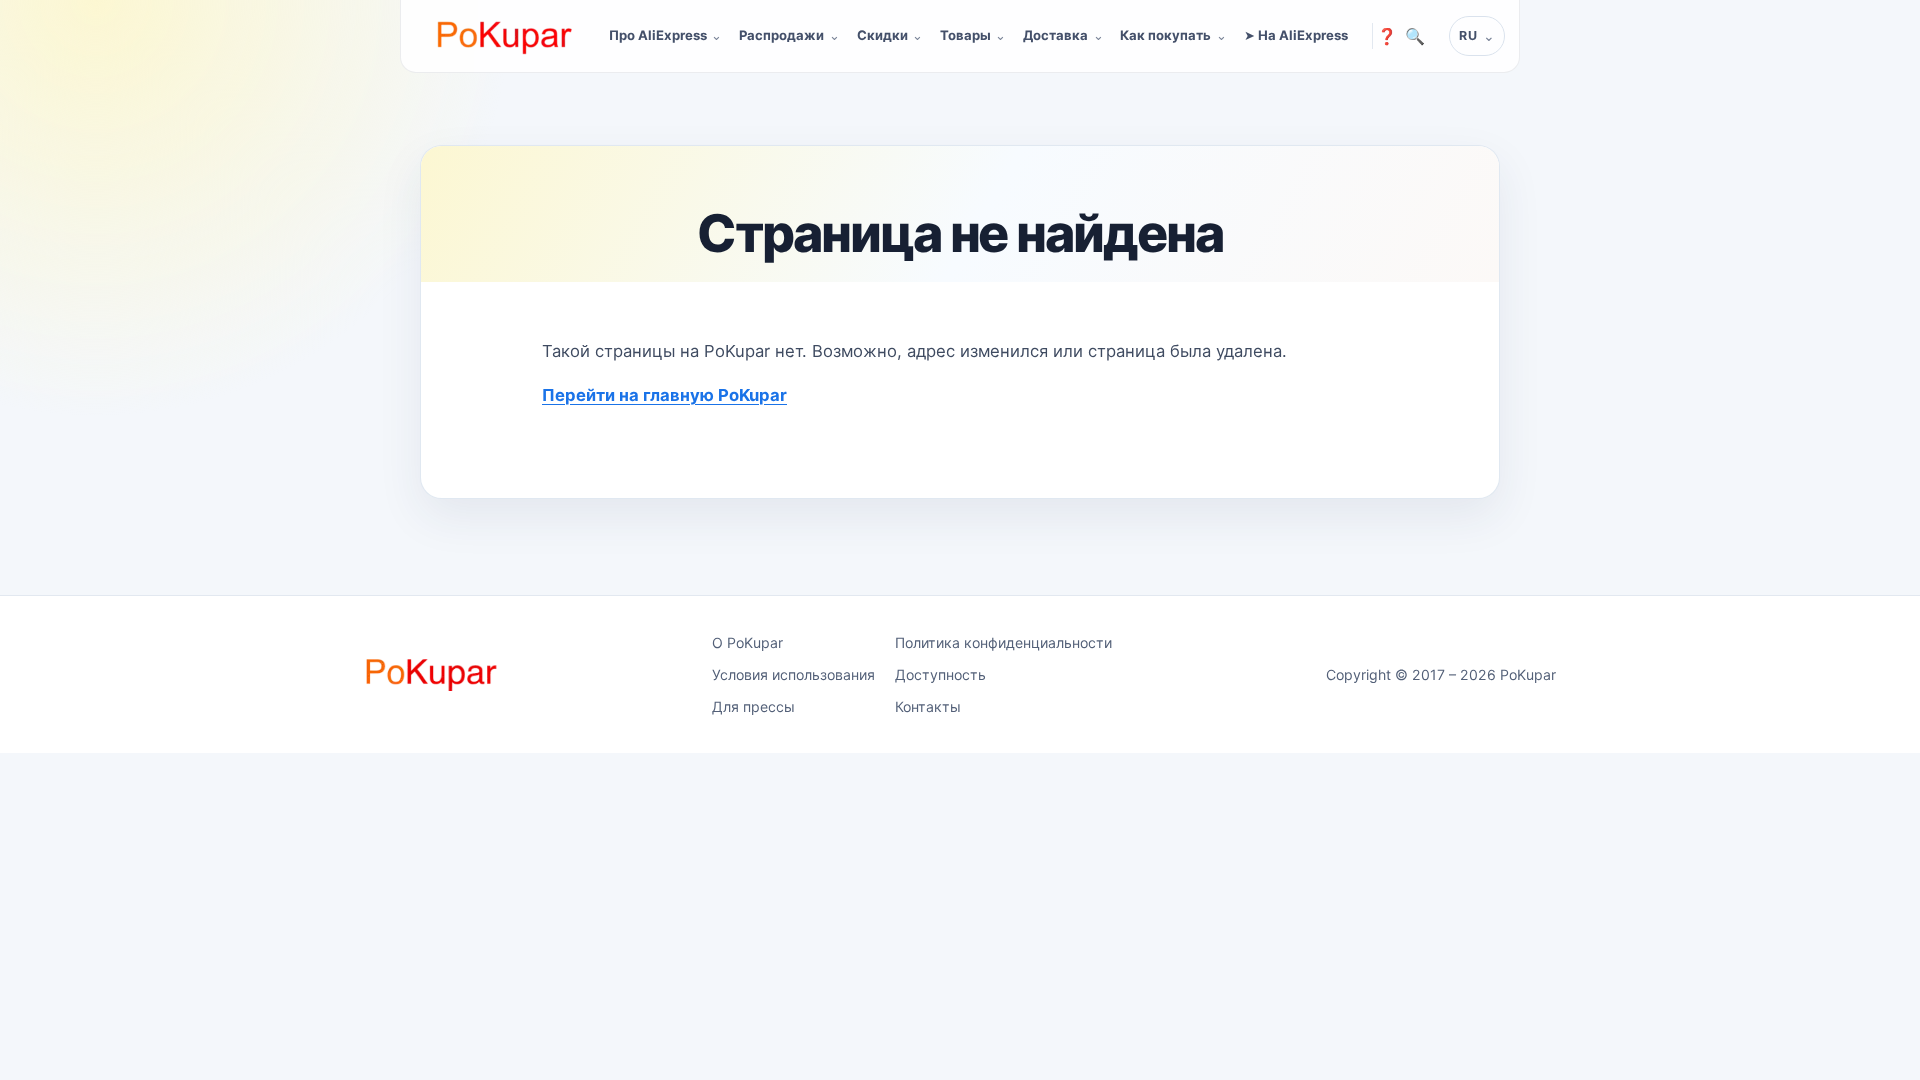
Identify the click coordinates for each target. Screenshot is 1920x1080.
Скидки (882, 35)
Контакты (928, 706)
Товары (965, 35)
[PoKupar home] (505, 36)
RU (1468, 35)
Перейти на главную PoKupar (664, 395)
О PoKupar (747, 642)
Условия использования (793, 674)
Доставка (1055, 35)
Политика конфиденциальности (1003, 642)
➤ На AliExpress (1296, 35)
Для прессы (753, 706)
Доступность (940, 674)
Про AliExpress (658, 35)
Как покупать (1165, 35)
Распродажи (781, 35)
